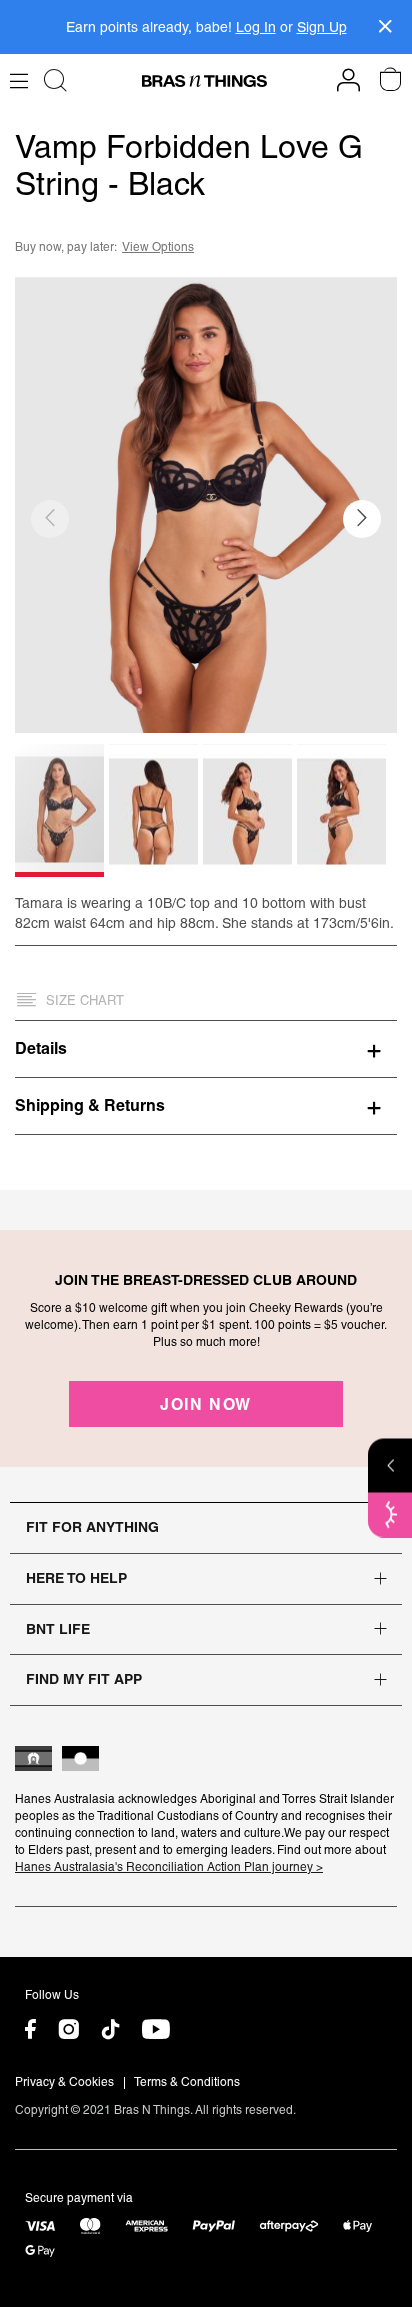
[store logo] (204, 81)
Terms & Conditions (187, 2082)
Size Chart (85, 1000)
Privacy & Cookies (64, 2082)
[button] (362, 519)
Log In (256, 27)
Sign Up (322, 27)
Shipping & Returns (90, 1105)
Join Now (206, 1404)
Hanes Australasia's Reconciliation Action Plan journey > (169, 1867)
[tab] (206, 1048)
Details (41, 1048)
